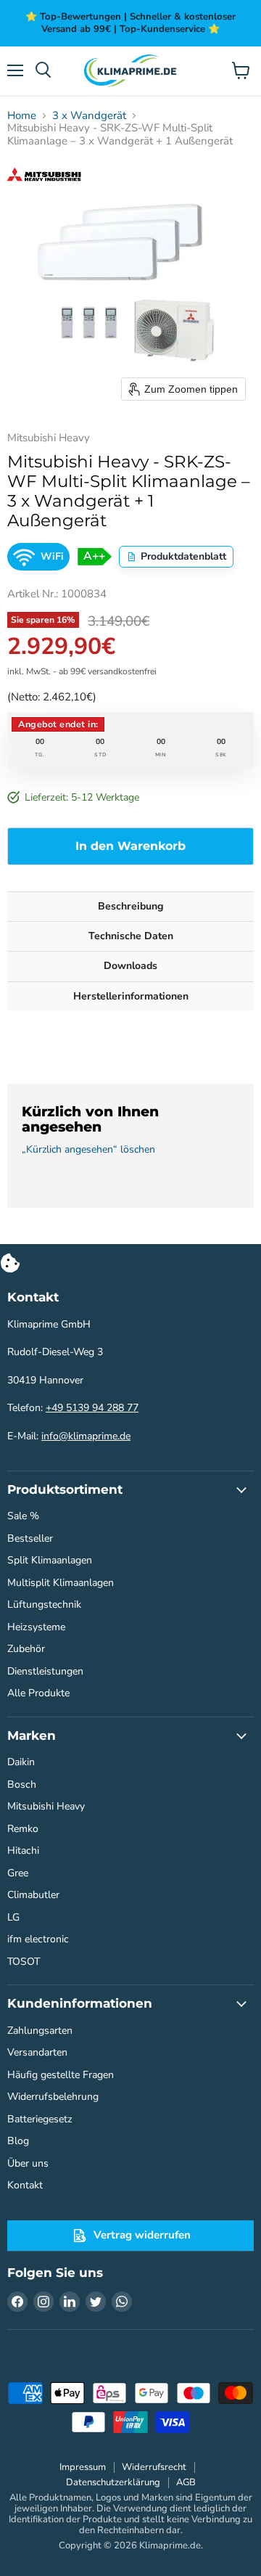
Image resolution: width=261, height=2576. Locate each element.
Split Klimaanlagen (50, 1560)
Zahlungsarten (40, 2031)
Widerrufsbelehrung (53, 2097)
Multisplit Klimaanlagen (61, 1583)
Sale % (23, 1516)
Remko (23, 1829)
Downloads (130, 966)
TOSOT (24, 1962)
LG (13, 1917)
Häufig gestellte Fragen (61, 2075)
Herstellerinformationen (131, 996)
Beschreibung (130, 906)
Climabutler (33, 1895)
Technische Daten (131, 936)
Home (22, 116)
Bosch (22, 1784)
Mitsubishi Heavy (46, 1806)
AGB (186, 2482)
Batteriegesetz (40, 2119)
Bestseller (30, 1538)
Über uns (28, 2163)
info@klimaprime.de (86, 1436)
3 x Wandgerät (89, 116)
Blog (18, 2141)
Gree (18, 1873)
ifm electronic (38, 1939)
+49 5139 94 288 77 (92, 1408)
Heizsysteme (36, 1627)
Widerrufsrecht (154, 2467)
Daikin (21, 1762)
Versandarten (37, 2052)
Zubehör (26, 1649)
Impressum (83, 2467)
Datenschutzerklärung (113, 2482)
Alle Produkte (38, 1693)
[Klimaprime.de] (130, 71)
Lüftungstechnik (44, 1604)
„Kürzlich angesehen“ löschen (88, 1150)
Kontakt (25, 2185)
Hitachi (23, 1851)
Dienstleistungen (45, 1671)
